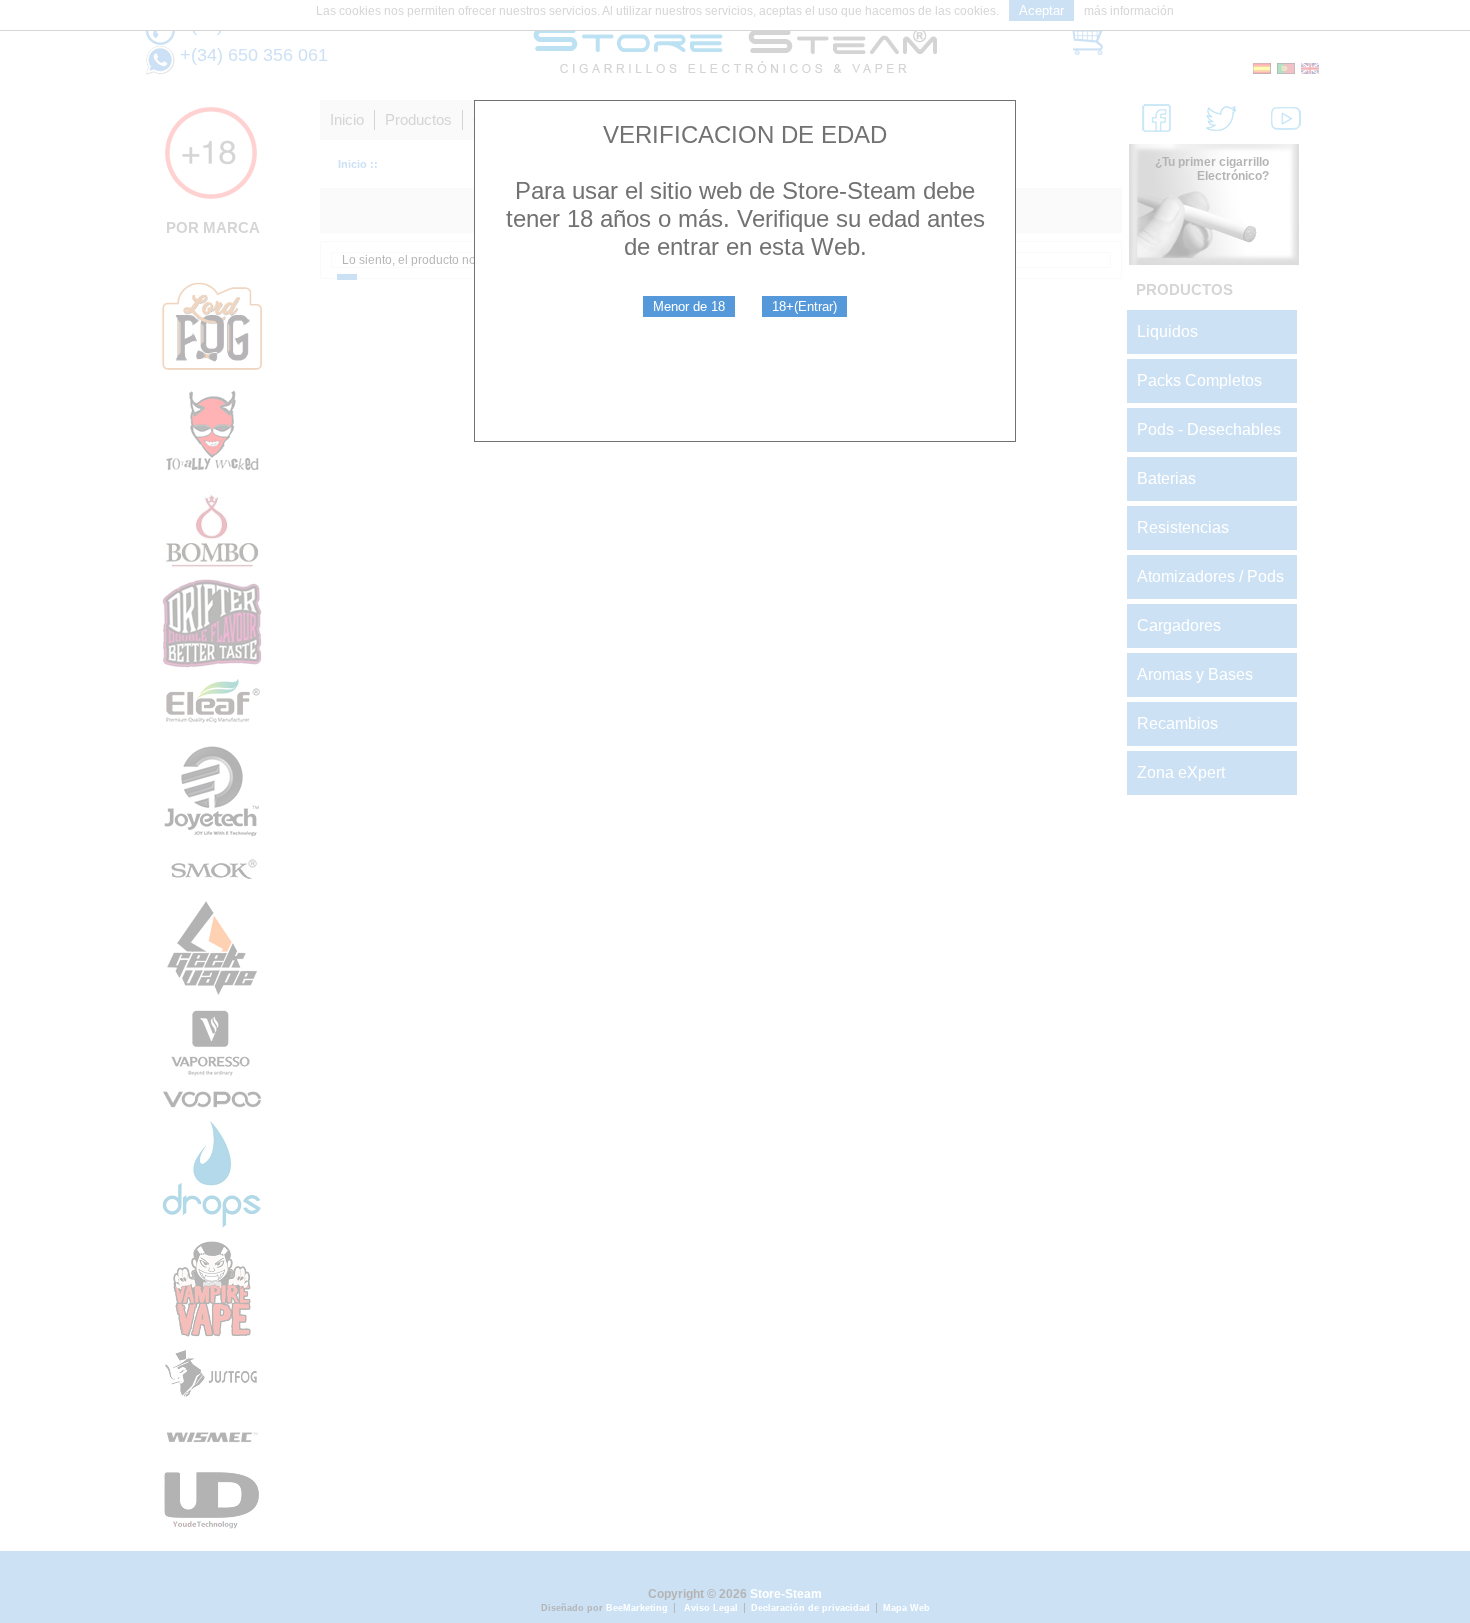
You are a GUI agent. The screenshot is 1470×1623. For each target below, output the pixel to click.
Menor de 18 (689, 306)
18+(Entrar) (804, 306)
